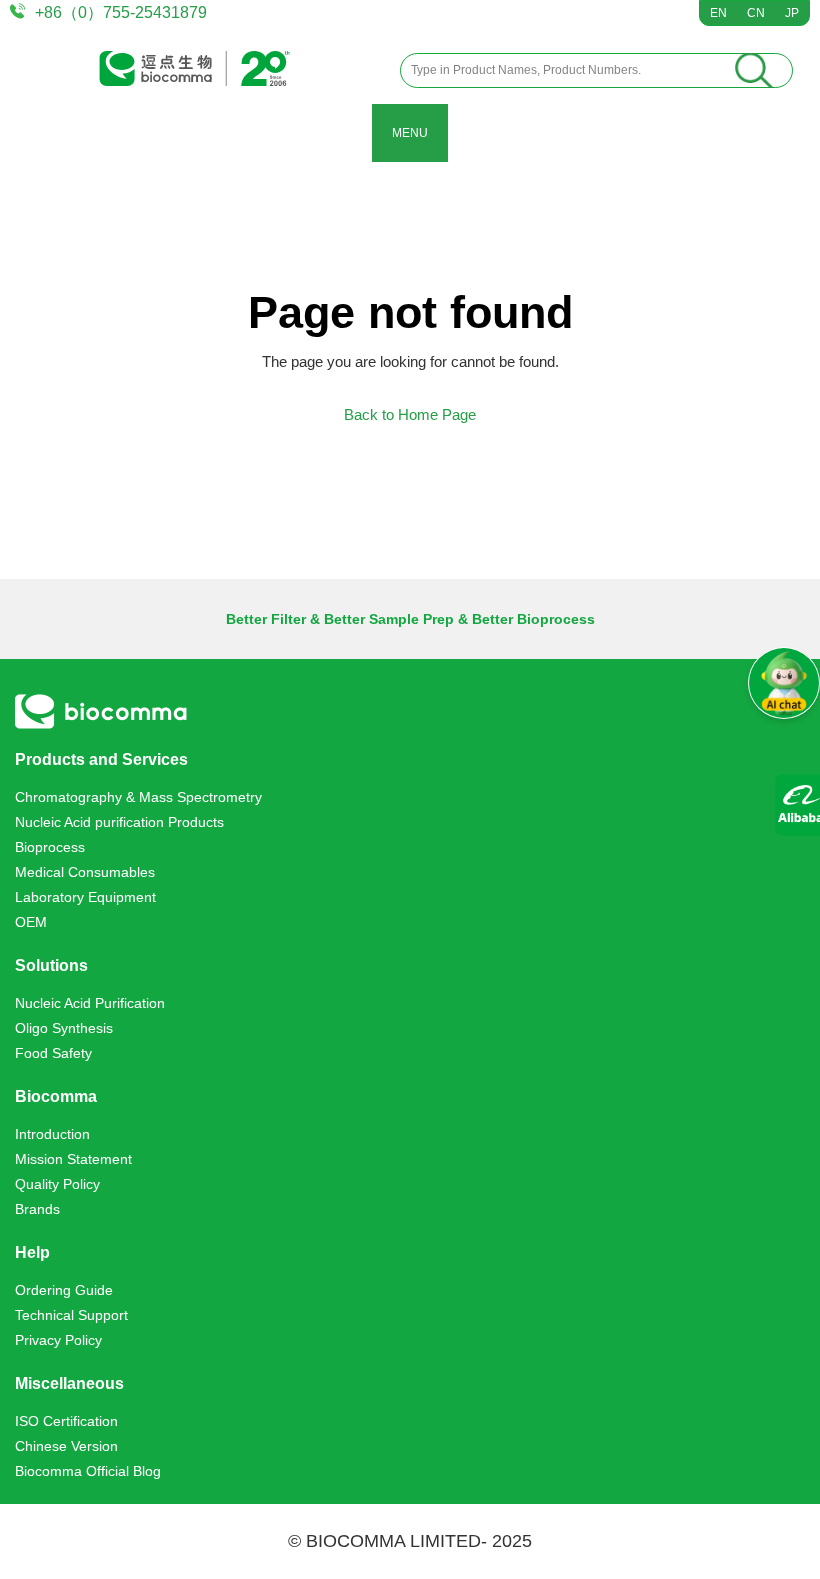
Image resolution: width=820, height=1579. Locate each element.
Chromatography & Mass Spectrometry (138, 797)
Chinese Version (66, 1446)
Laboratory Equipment (85, 897)
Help (32, 1252)
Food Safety (53, 1053)
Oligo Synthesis (64, 1028)
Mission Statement (73, 1159)
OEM (31, 922)
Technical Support (71, 1315)
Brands (37, 1209)
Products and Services (101, 759)
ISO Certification (66, 1421)
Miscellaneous (69, 1383)
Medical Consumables (85, 872)
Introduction (52, 1134)
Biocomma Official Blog (88, 1471)
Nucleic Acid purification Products (119, 822)
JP (792, 13)
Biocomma (56, 1096)
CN (756, 13)
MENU (410, 133)
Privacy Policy (58, 1340)
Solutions (51, 965)
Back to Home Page (410, 414)
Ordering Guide (64, 1290)
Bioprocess (50, 847)
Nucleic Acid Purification (90, 1003)
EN (718, 13)
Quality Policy (57, 1184)
